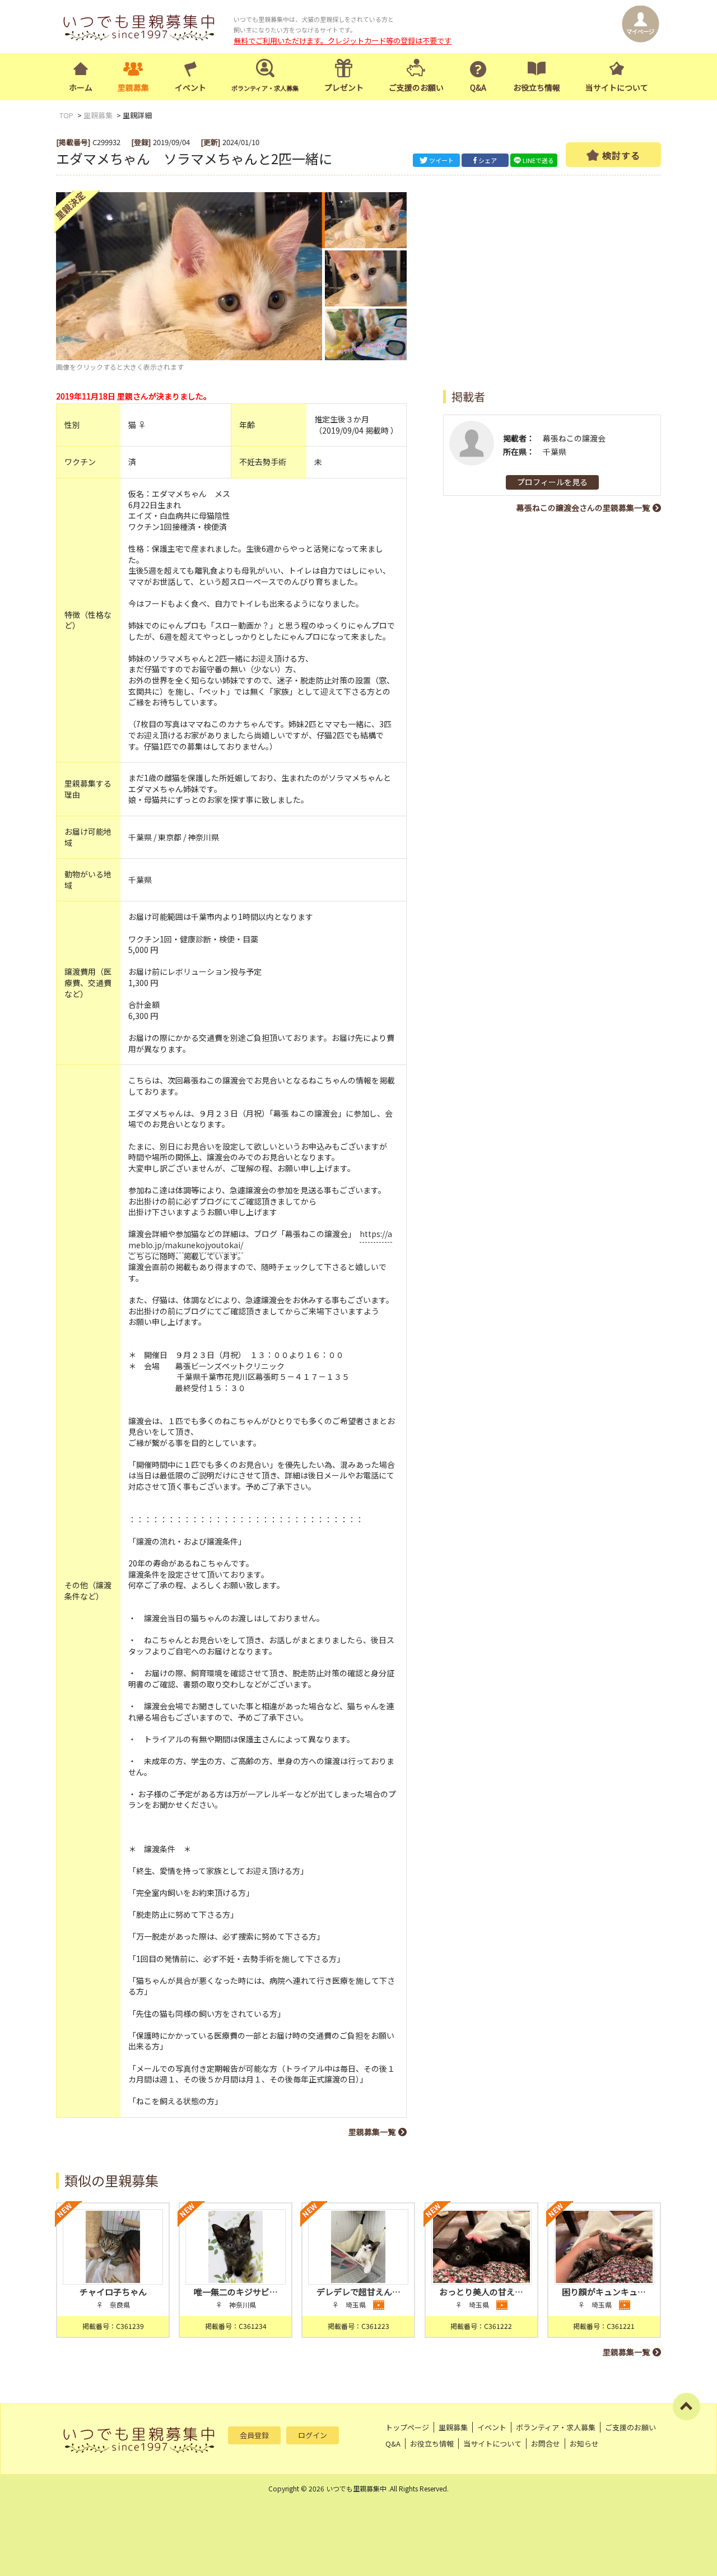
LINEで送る (538, 160)
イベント (190, 87)
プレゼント (344, 87)
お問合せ (546, 2444)
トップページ (407, 2427)
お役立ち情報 (537, 87)
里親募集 (133, 87)
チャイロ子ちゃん (113, 2292)
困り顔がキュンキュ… (604, 2292)
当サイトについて (617, 87)
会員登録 (254, 2435)
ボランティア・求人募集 (556, 2427)
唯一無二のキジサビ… (236, 2292)
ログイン (313, 2435)
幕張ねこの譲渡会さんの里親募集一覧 (583, 508)
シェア (488, 160)
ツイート (441, 160)
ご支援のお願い (416, 87)
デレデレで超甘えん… (358, 2292)
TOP (66, 115)
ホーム (81, 87)
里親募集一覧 (372, 2132)
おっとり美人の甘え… (481, 2292)
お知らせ (584, 2444)
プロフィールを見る (552, 482)
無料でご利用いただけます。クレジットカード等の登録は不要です (343, 41)
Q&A (478, 87)
